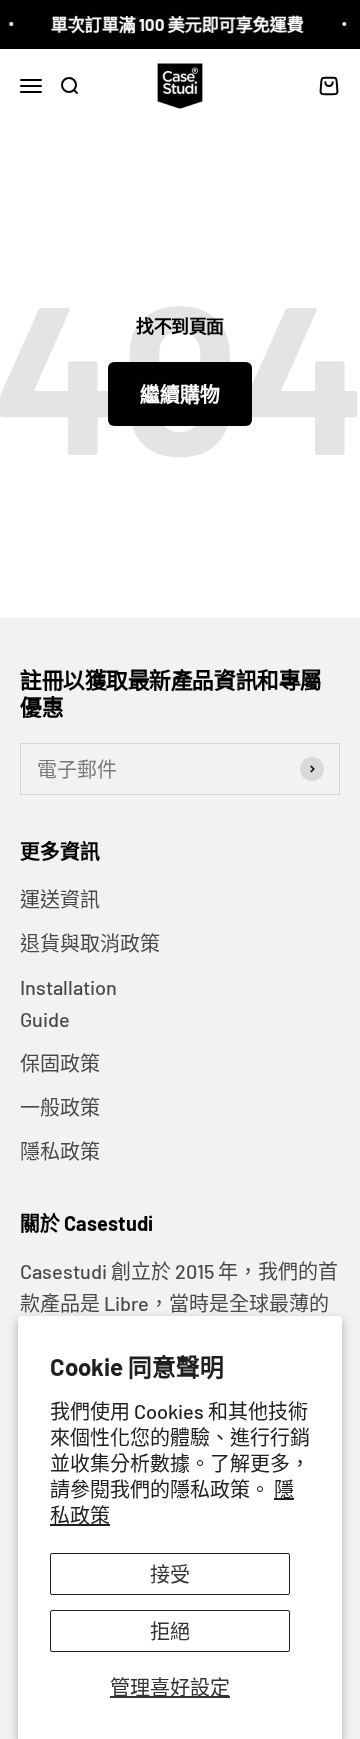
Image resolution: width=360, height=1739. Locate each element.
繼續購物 (180, 394)
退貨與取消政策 (90, 943)
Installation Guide (68, 1003)
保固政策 (60, 1063)
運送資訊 (60, 899)
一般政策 (60, 1107)
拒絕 (170, 1631)
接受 (170, 1574)
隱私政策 (60, 1151)
